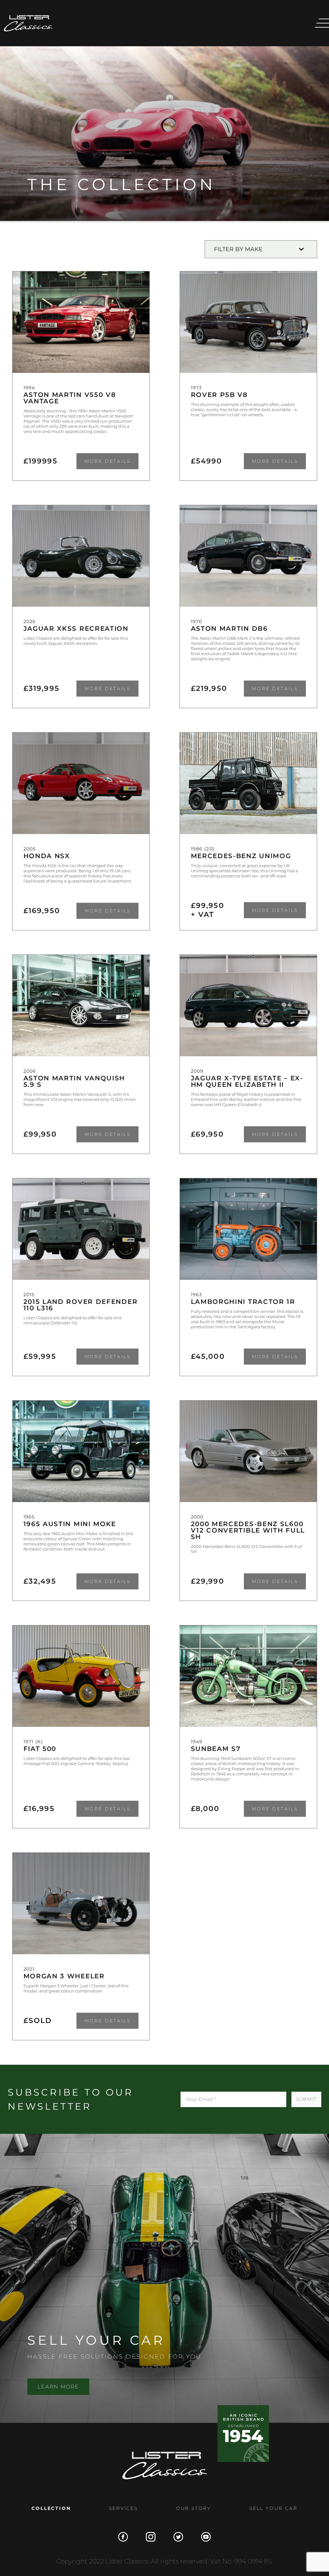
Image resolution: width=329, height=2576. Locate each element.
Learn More (58, 2387)
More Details (107, 461)
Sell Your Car (273, 2508)
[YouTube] (206, 2537)
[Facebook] (123, 2537)
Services (123, 2508)
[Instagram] (151, 2537)
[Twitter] (178, 2537)
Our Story (194, 2508)
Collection (51, 2508)
